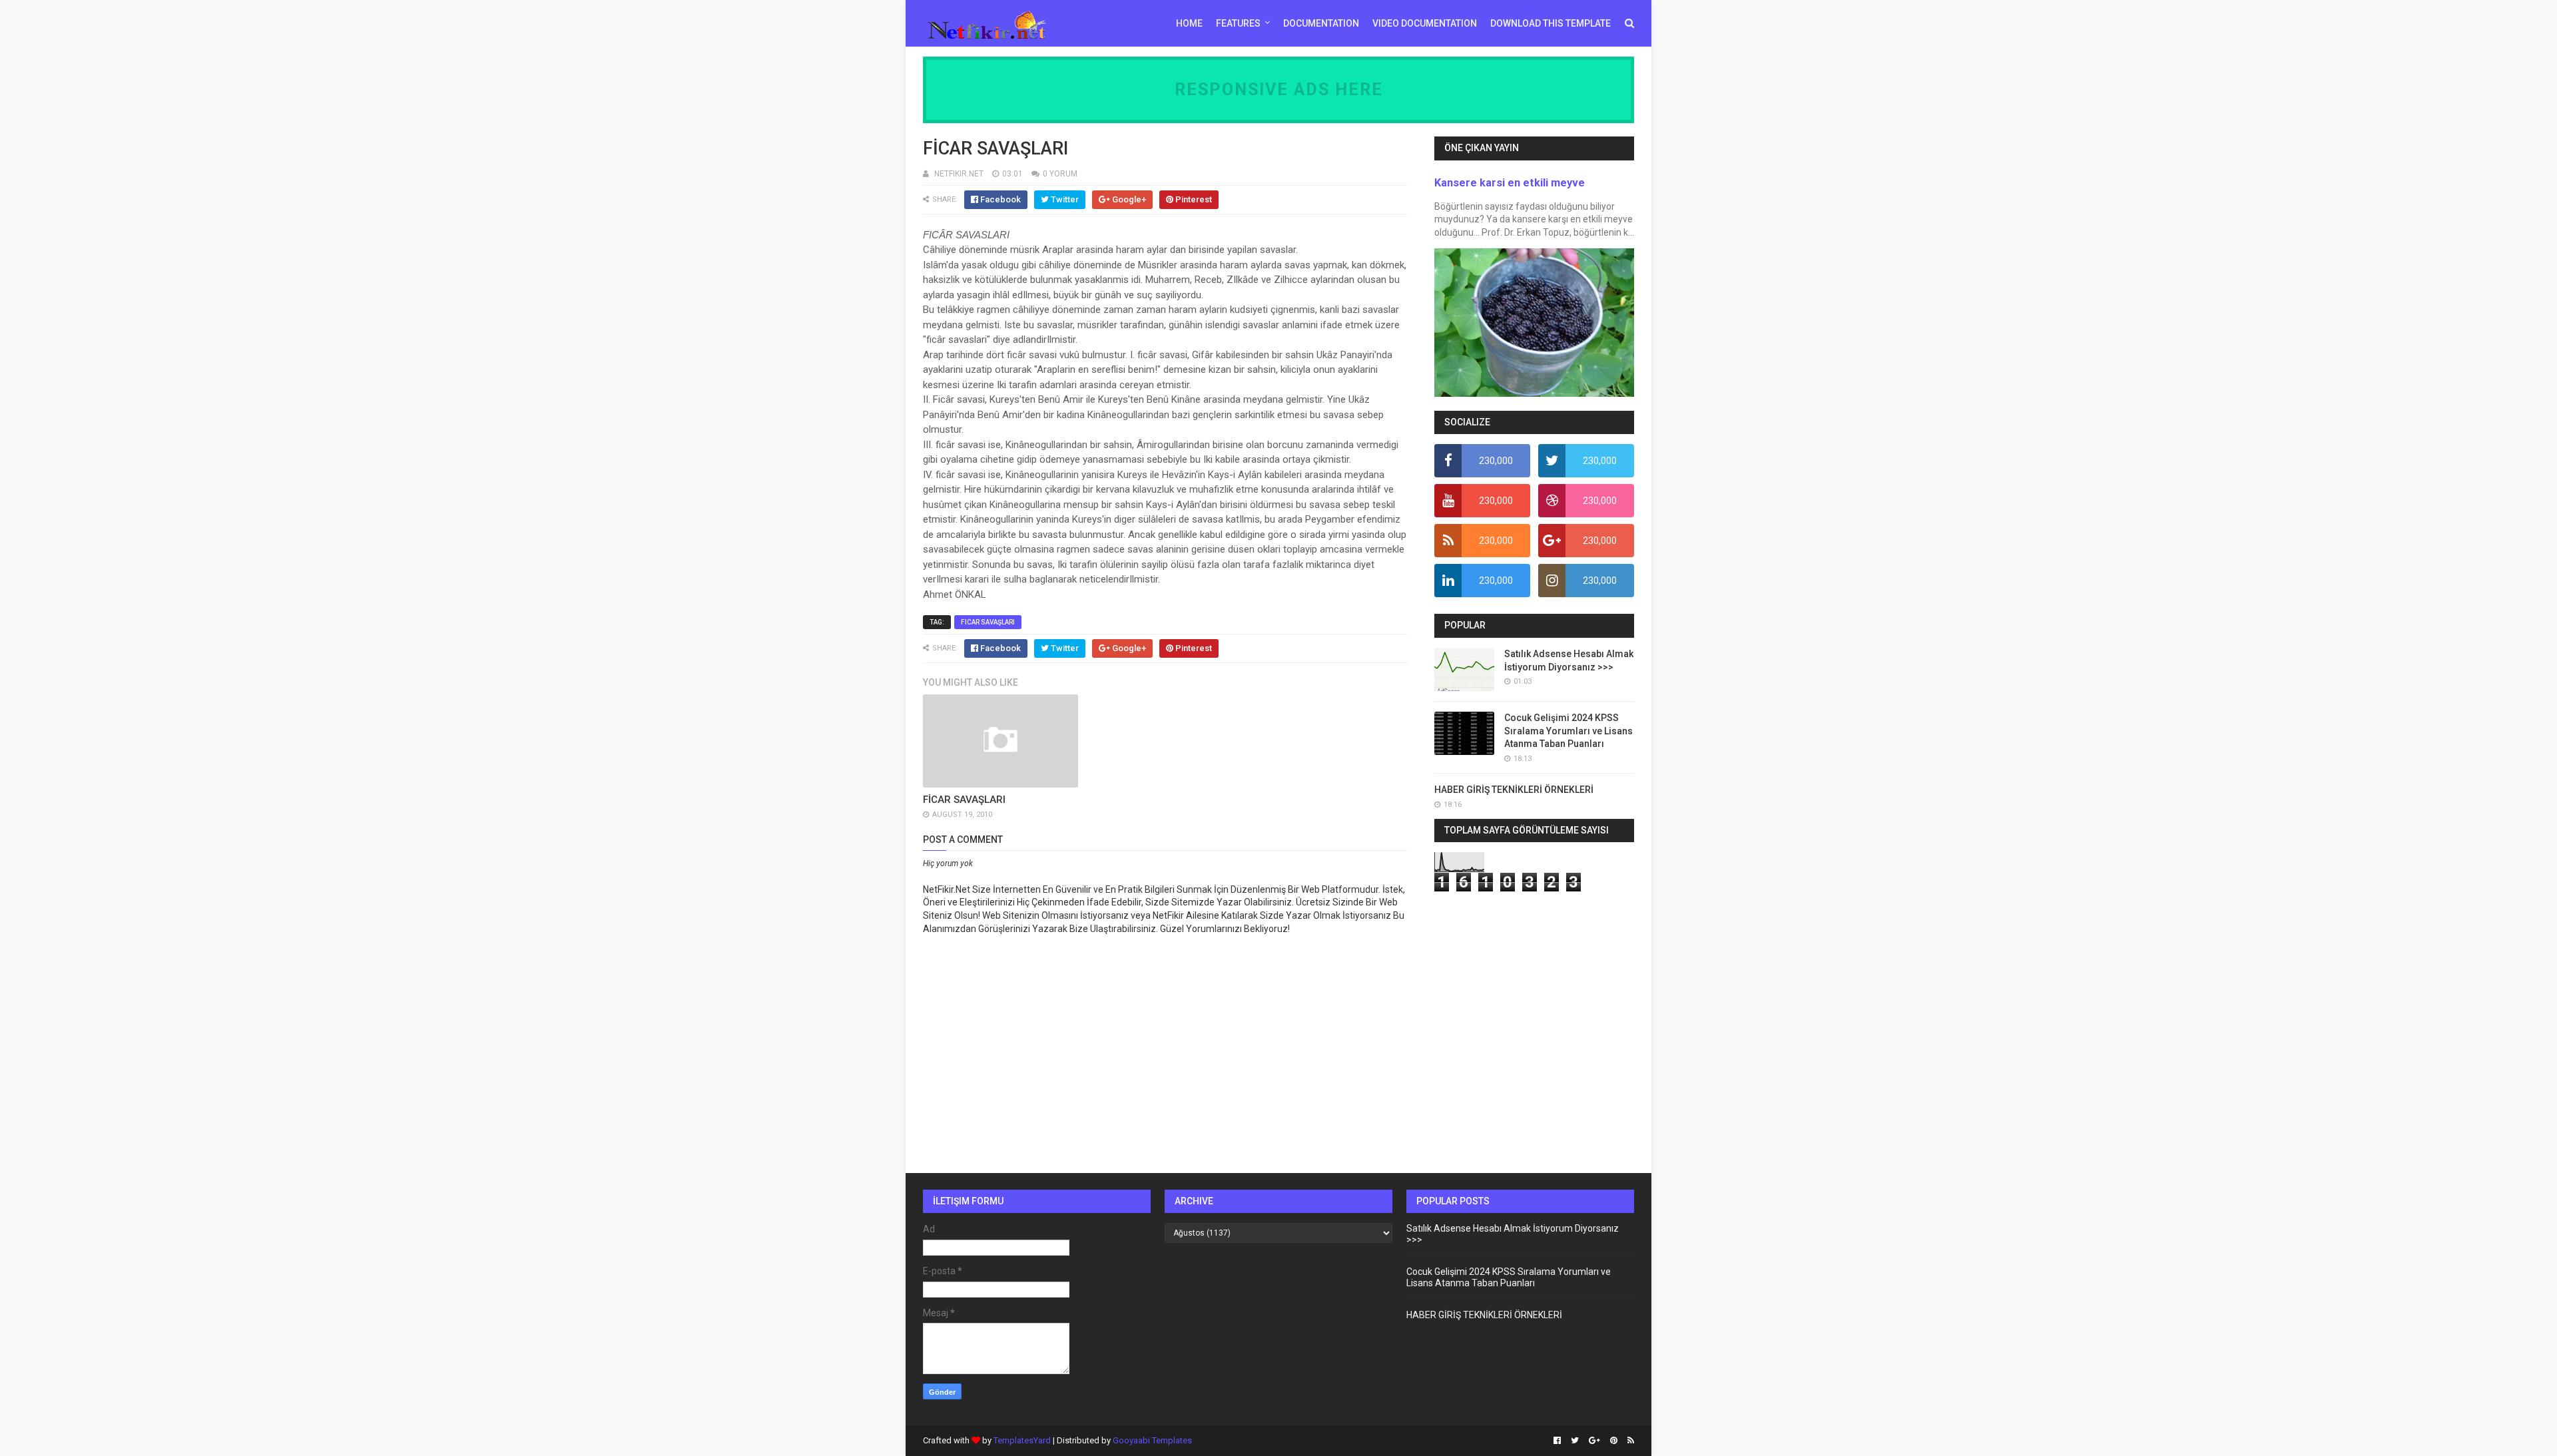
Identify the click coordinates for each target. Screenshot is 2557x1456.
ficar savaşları (988, 622)
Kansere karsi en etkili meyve (1510, 183)
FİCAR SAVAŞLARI (964, 800)
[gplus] (1594, 1441)
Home (1189, 23)
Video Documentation (1425, 23)
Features (1238, 23)
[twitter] (1575, 1441)
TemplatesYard (1022, 1440)
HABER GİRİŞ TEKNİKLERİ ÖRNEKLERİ (1514, 790)
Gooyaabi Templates (1152, 1440)
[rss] (1629, 1441)
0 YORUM (1060, 174)
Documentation (1321, 23)
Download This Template (1551, 23)
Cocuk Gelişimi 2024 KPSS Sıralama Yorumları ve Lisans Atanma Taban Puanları (1568, 731)
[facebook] (1557, 1441)
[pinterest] (1614, 1441)
